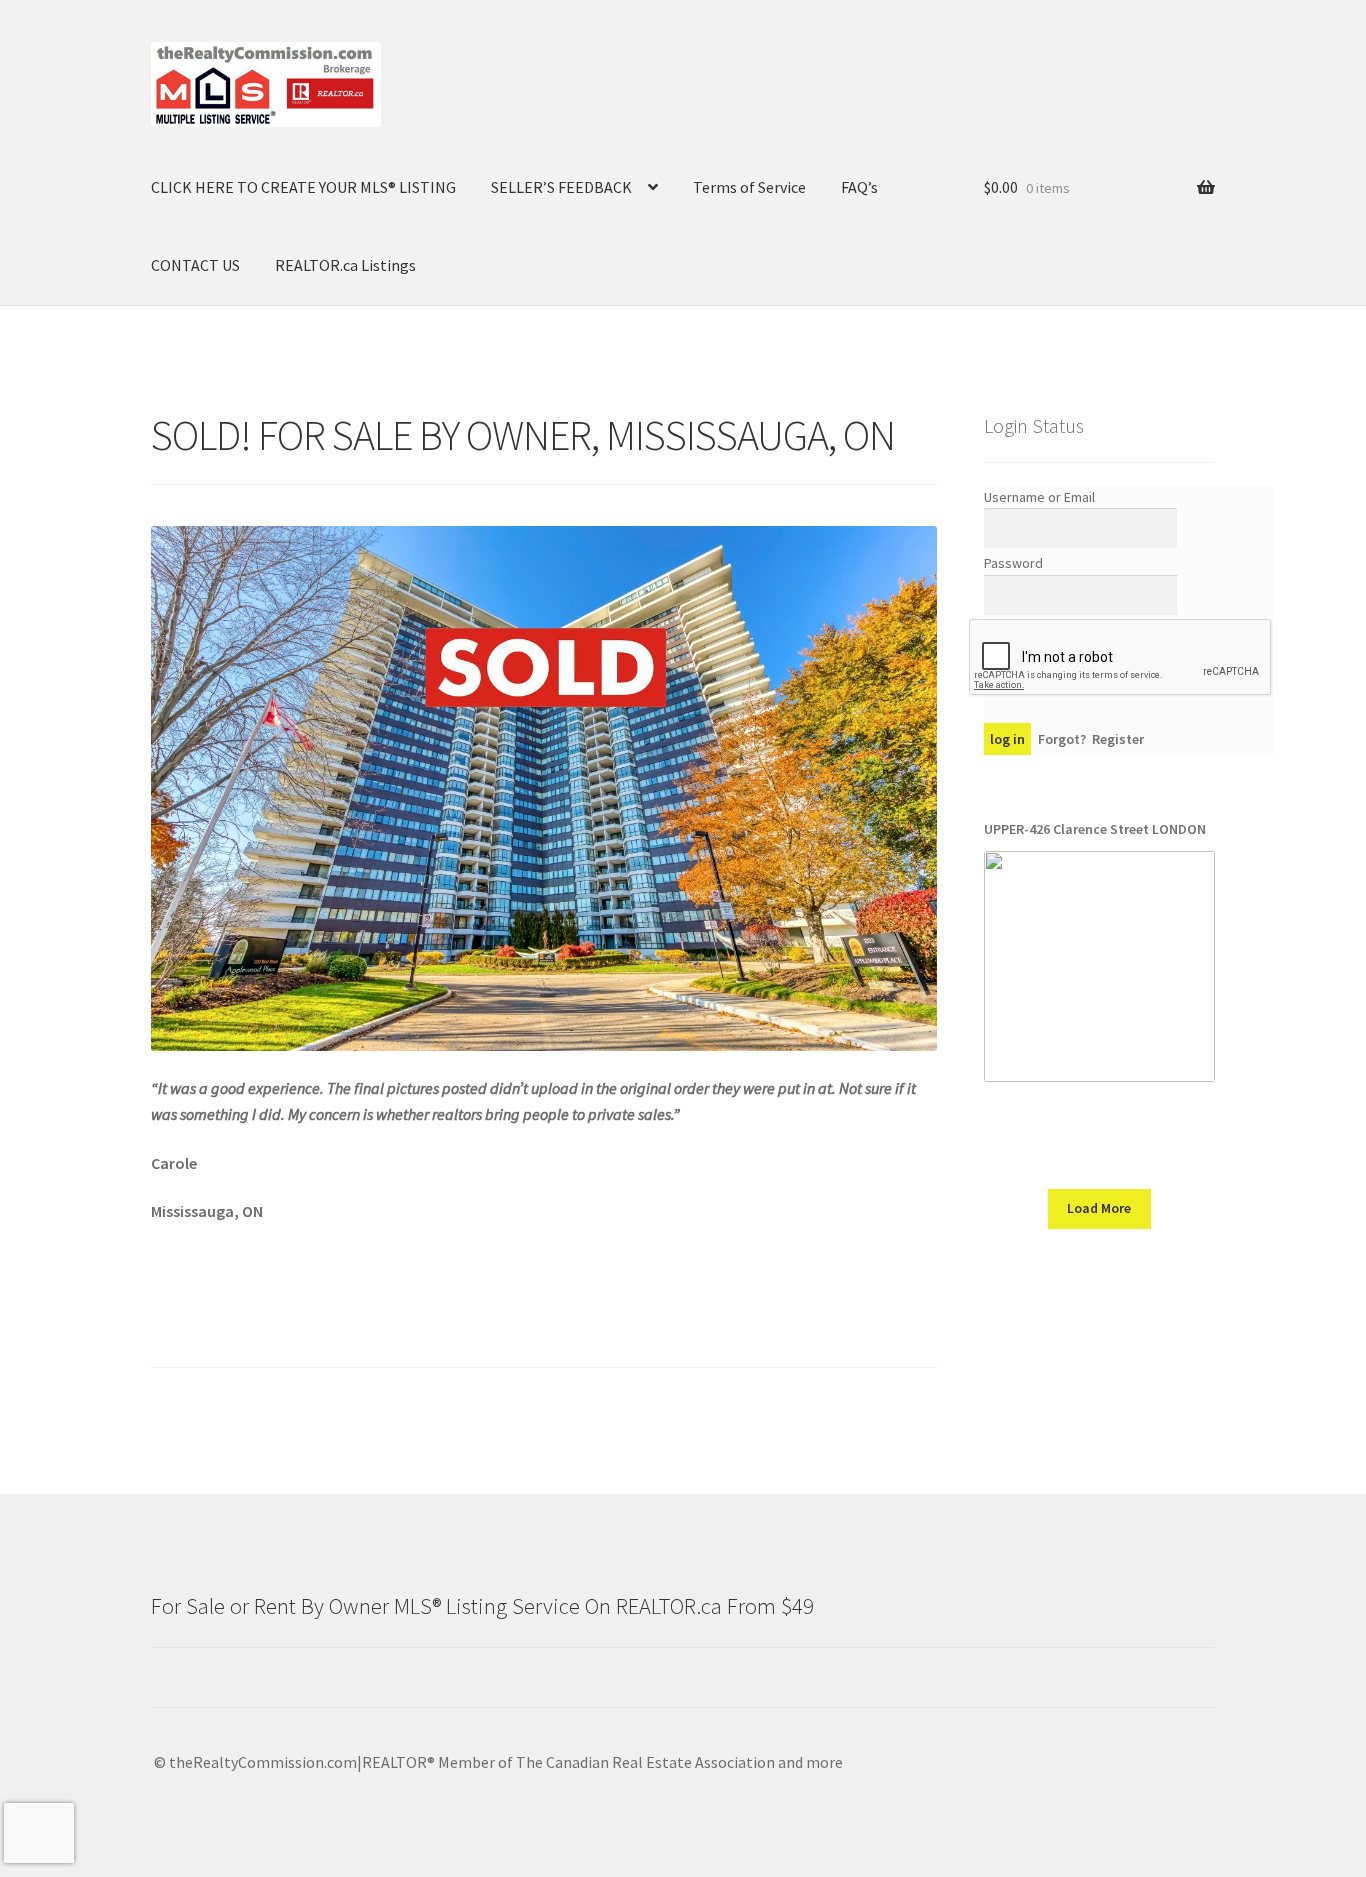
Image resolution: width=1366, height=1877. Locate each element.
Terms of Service (749, 187)
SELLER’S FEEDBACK (561, 187)
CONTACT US (195, 265)
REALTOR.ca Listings (345, 265)
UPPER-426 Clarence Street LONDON (1095, 829)
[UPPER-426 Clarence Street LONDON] (1099, 966)
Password (1013, 563)
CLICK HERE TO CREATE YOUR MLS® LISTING (303, 187)
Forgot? (1062, 739)
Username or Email (1039, 497)
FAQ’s (859, 187)
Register (1118, 739)
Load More (1099, 1208)
